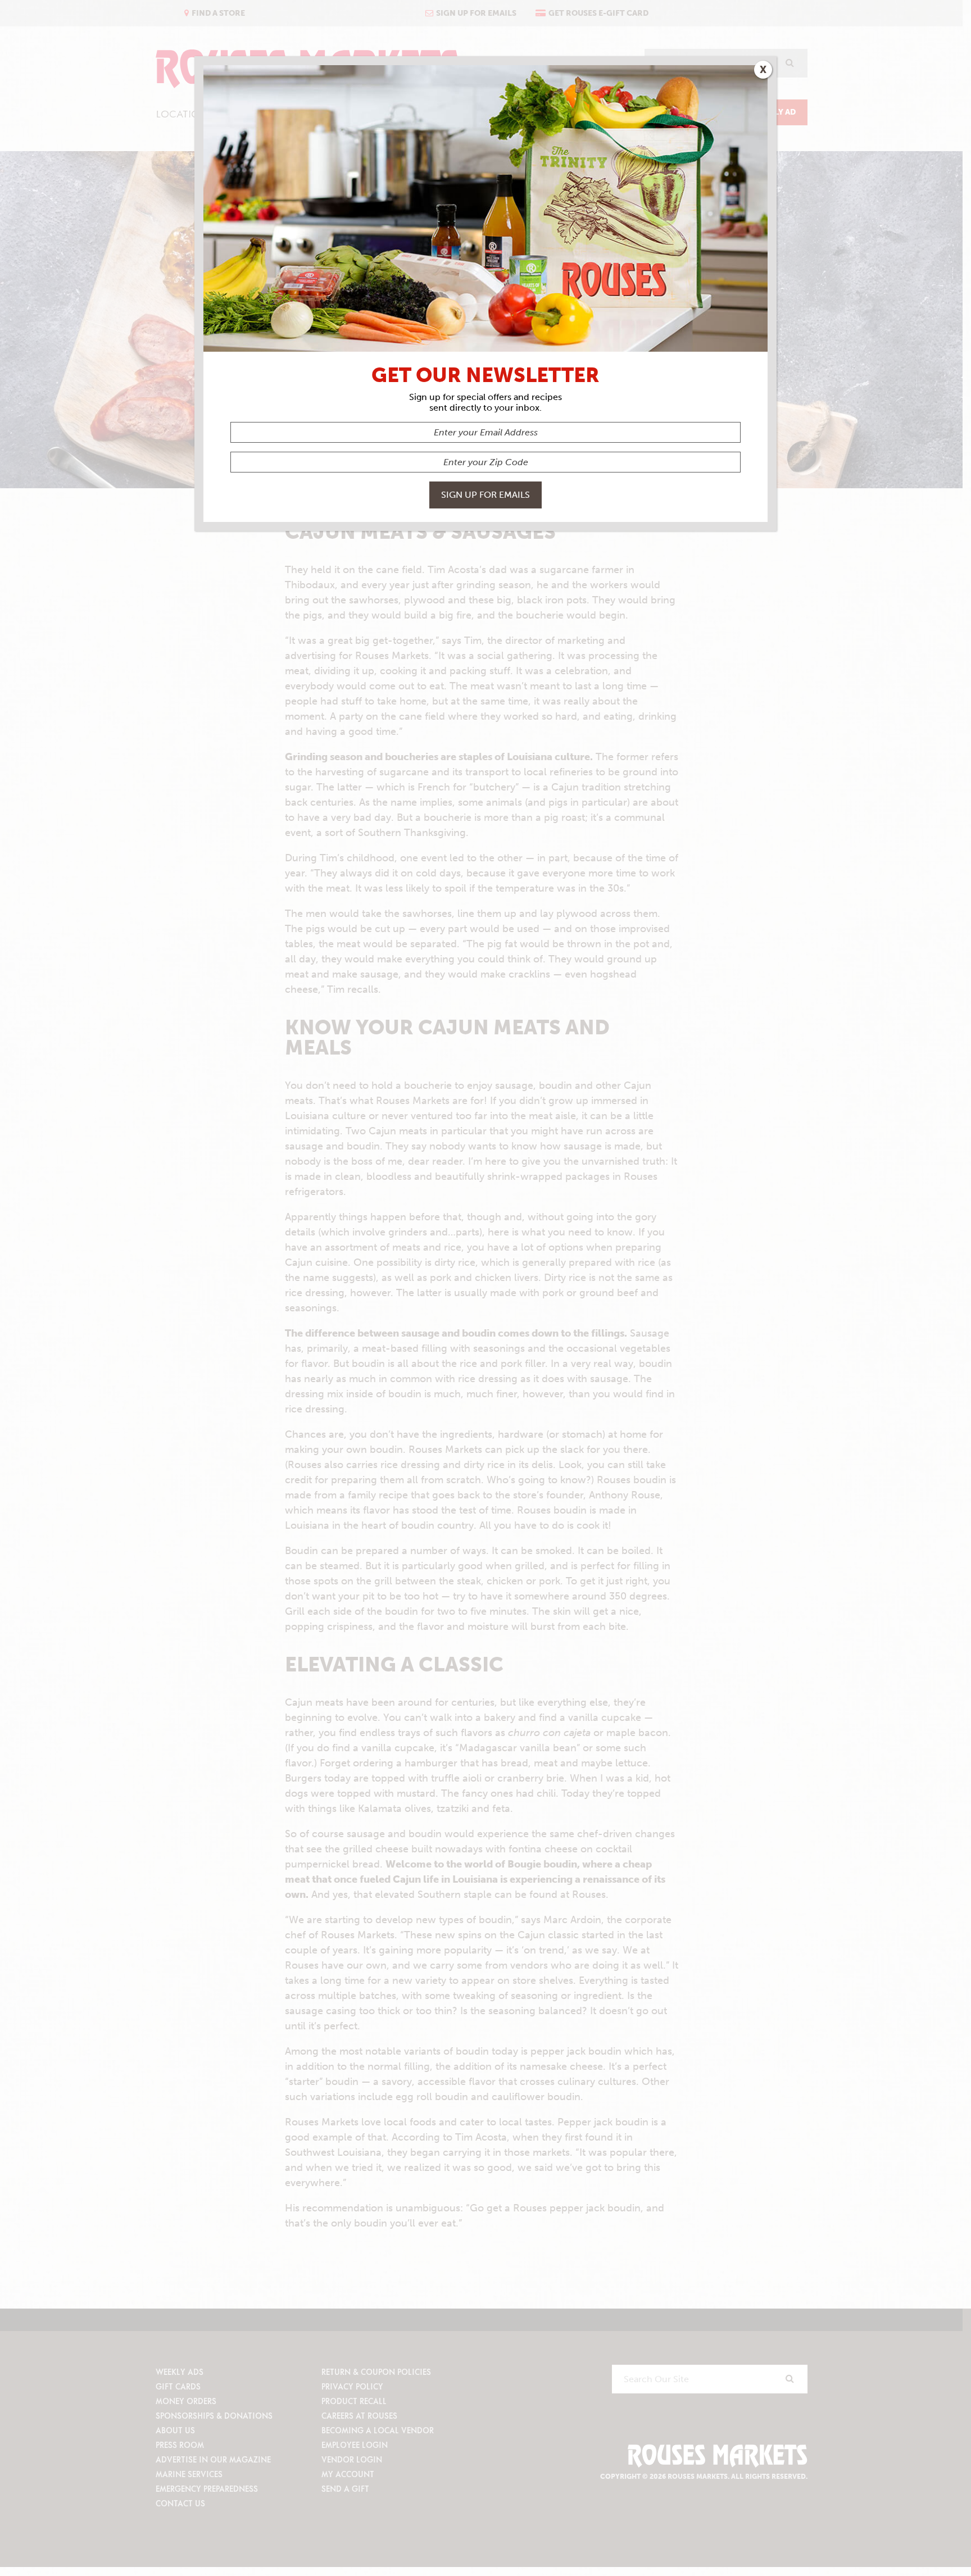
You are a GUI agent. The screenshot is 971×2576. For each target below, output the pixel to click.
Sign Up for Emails (485, 495)
